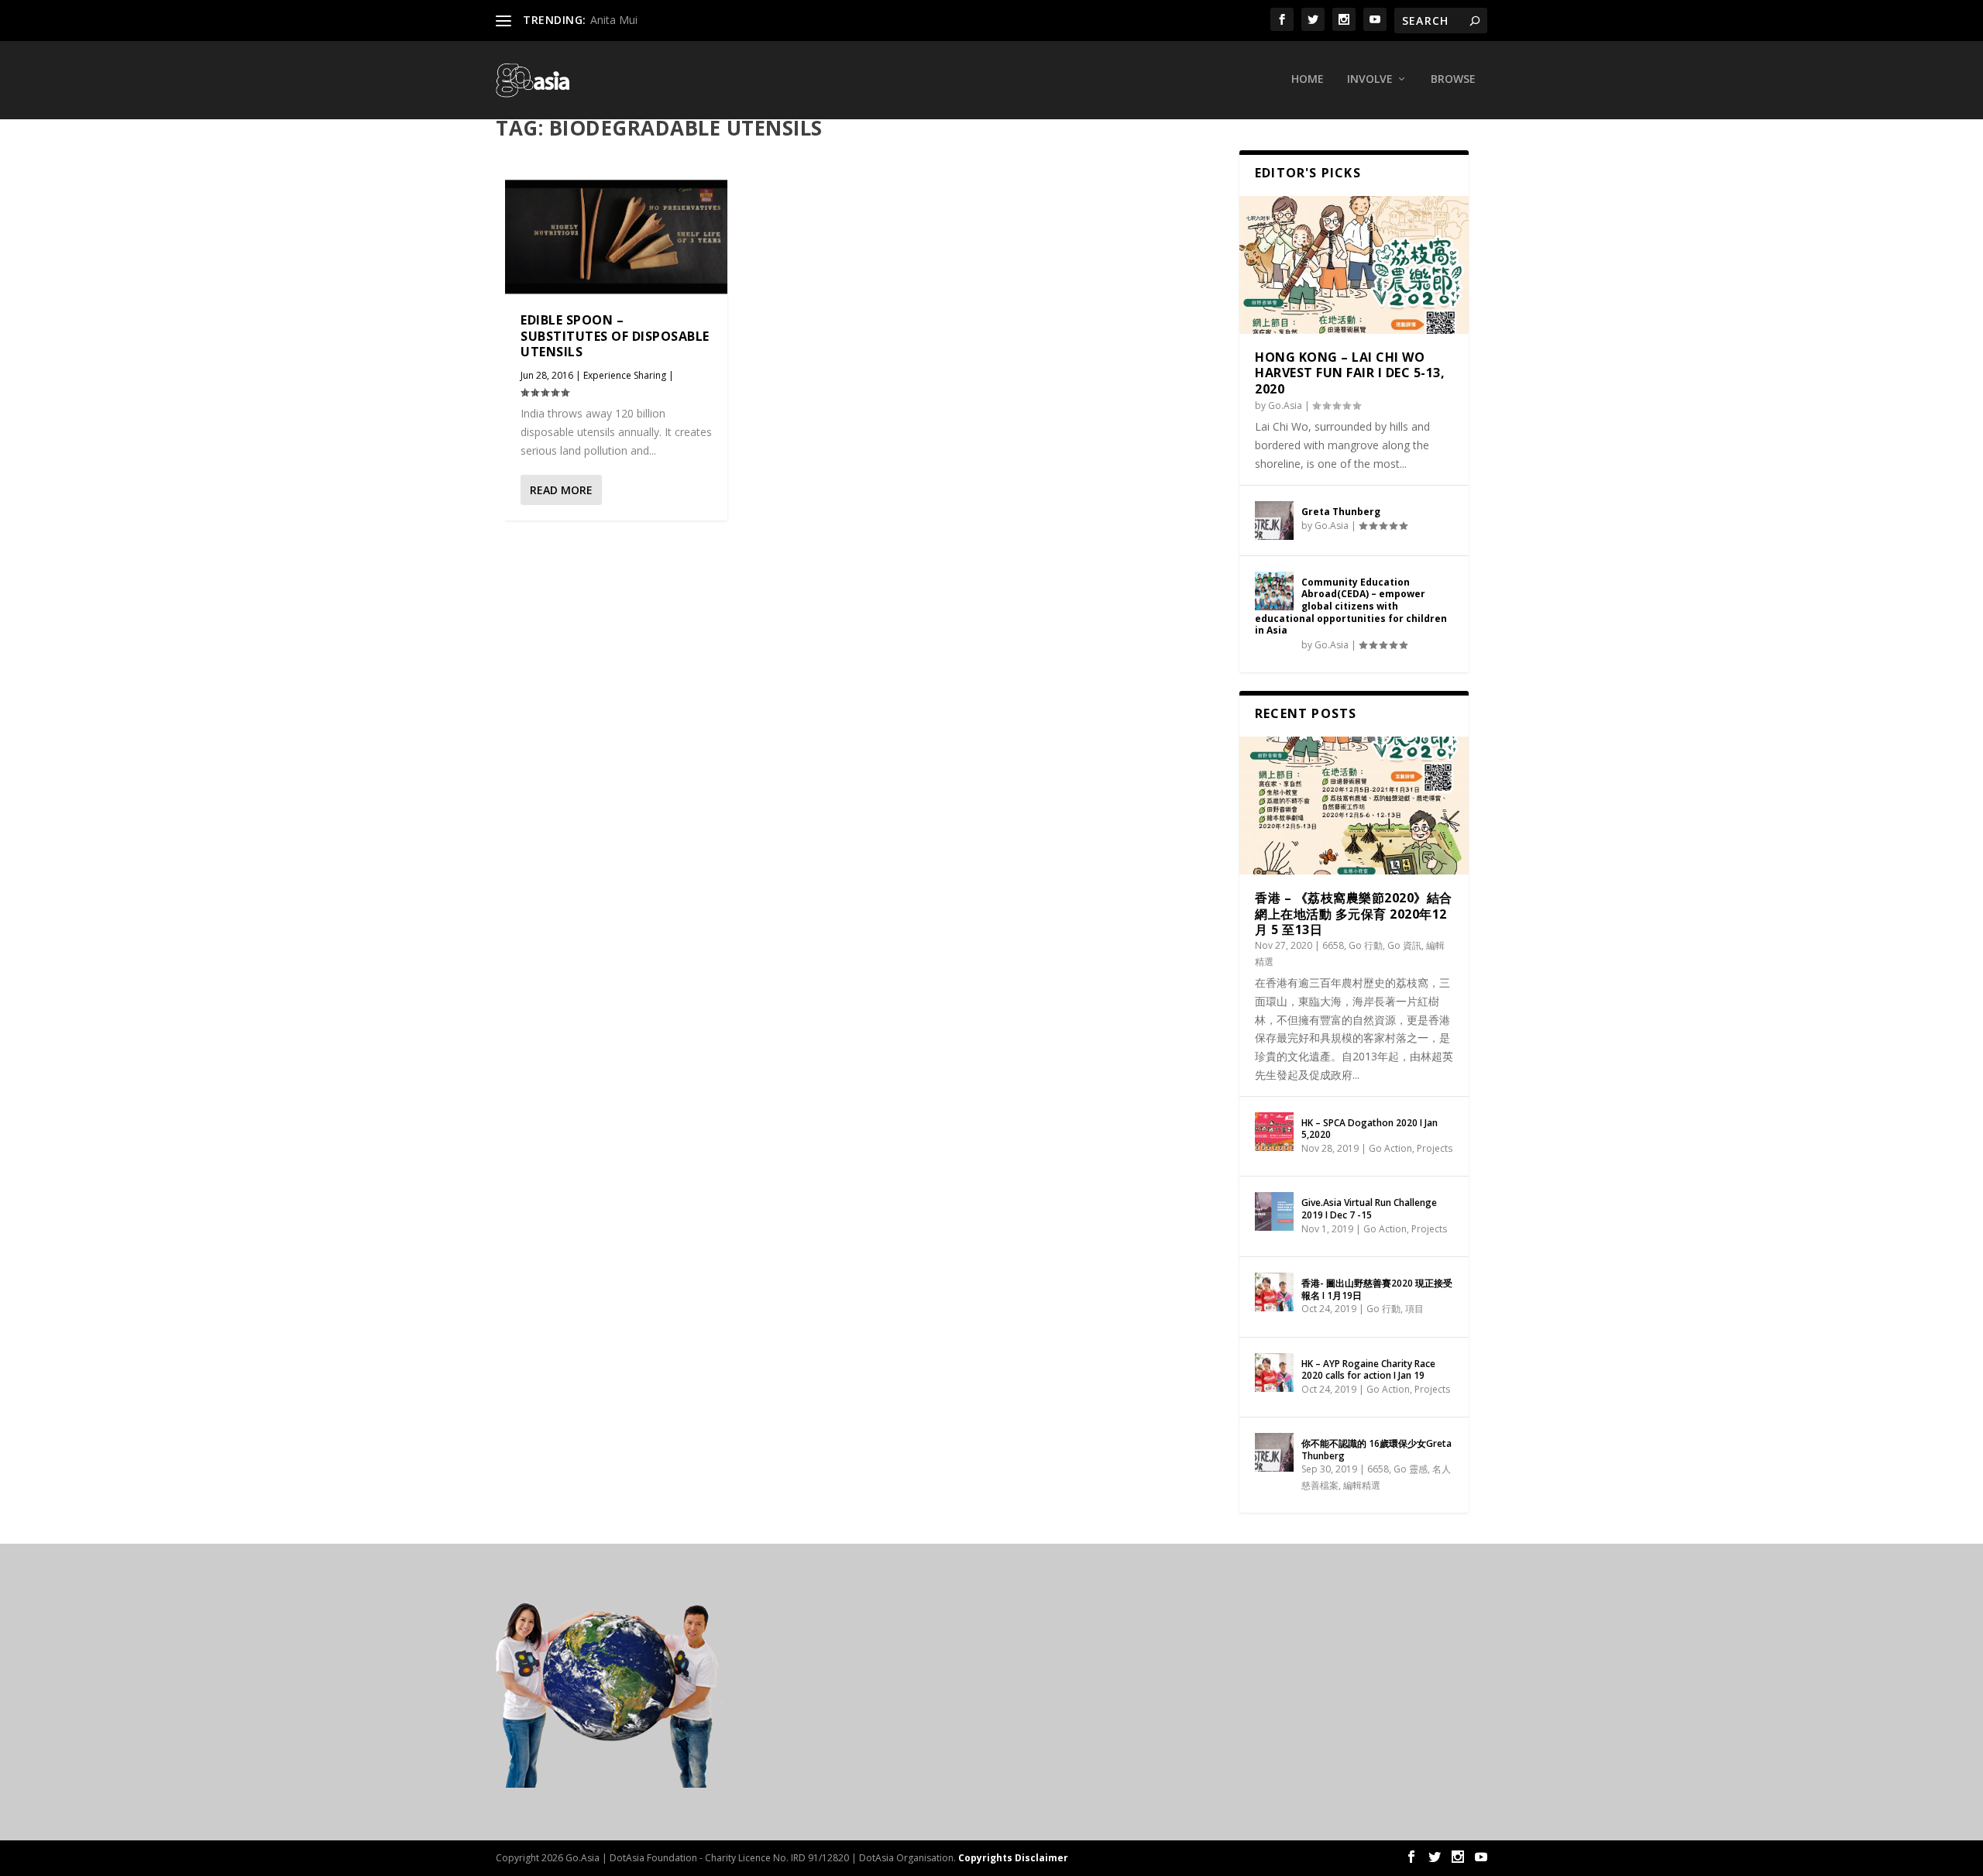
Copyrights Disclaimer (1013, 1858)
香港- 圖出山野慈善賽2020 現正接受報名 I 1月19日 (1377, 1289)
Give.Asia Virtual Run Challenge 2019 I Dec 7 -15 (1369, 1209)
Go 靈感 (1411, 1469)
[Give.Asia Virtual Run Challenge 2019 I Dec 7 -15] (1274, 1211)
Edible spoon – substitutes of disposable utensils (615, 336)
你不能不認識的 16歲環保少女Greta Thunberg (1376, 1450)
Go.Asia (1285, 405)
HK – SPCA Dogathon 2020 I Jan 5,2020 (1370, 1129)
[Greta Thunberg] (1274, 521)
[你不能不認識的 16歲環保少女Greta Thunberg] (1274, 1452)
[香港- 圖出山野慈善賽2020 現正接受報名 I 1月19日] (1274, 1292)
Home (1308, 79)
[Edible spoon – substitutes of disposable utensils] (616, 237)
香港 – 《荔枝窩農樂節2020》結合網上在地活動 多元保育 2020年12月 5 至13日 (1354, 914)
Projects (1435, 1148)
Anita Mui (614, 20)
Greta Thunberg (1341, 512)
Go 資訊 (1404, 945)
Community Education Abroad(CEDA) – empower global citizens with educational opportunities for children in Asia (1351, 606)
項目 (1414, 1309)
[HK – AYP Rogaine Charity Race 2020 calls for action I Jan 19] (1274, 1373)
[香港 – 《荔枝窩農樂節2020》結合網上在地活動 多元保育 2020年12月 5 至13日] (1354, 806)
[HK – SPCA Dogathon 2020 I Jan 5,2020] (1274, 1132)
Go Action (1390, 1148)
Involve (1370, 79)
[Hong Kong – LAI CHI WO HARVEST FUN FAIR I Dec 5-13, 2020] (1354, 265)
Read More (561, 490)
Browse (1453, 79)
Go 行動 (1366, 945)
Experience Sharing (625, 375)
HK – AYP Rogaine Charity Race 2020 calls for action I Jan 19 (1368, 1370)
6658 (1333, 945)
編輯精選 (1362, 1485)
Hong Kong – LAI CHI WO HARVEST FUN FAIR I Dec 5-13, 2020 (1350, 373)
